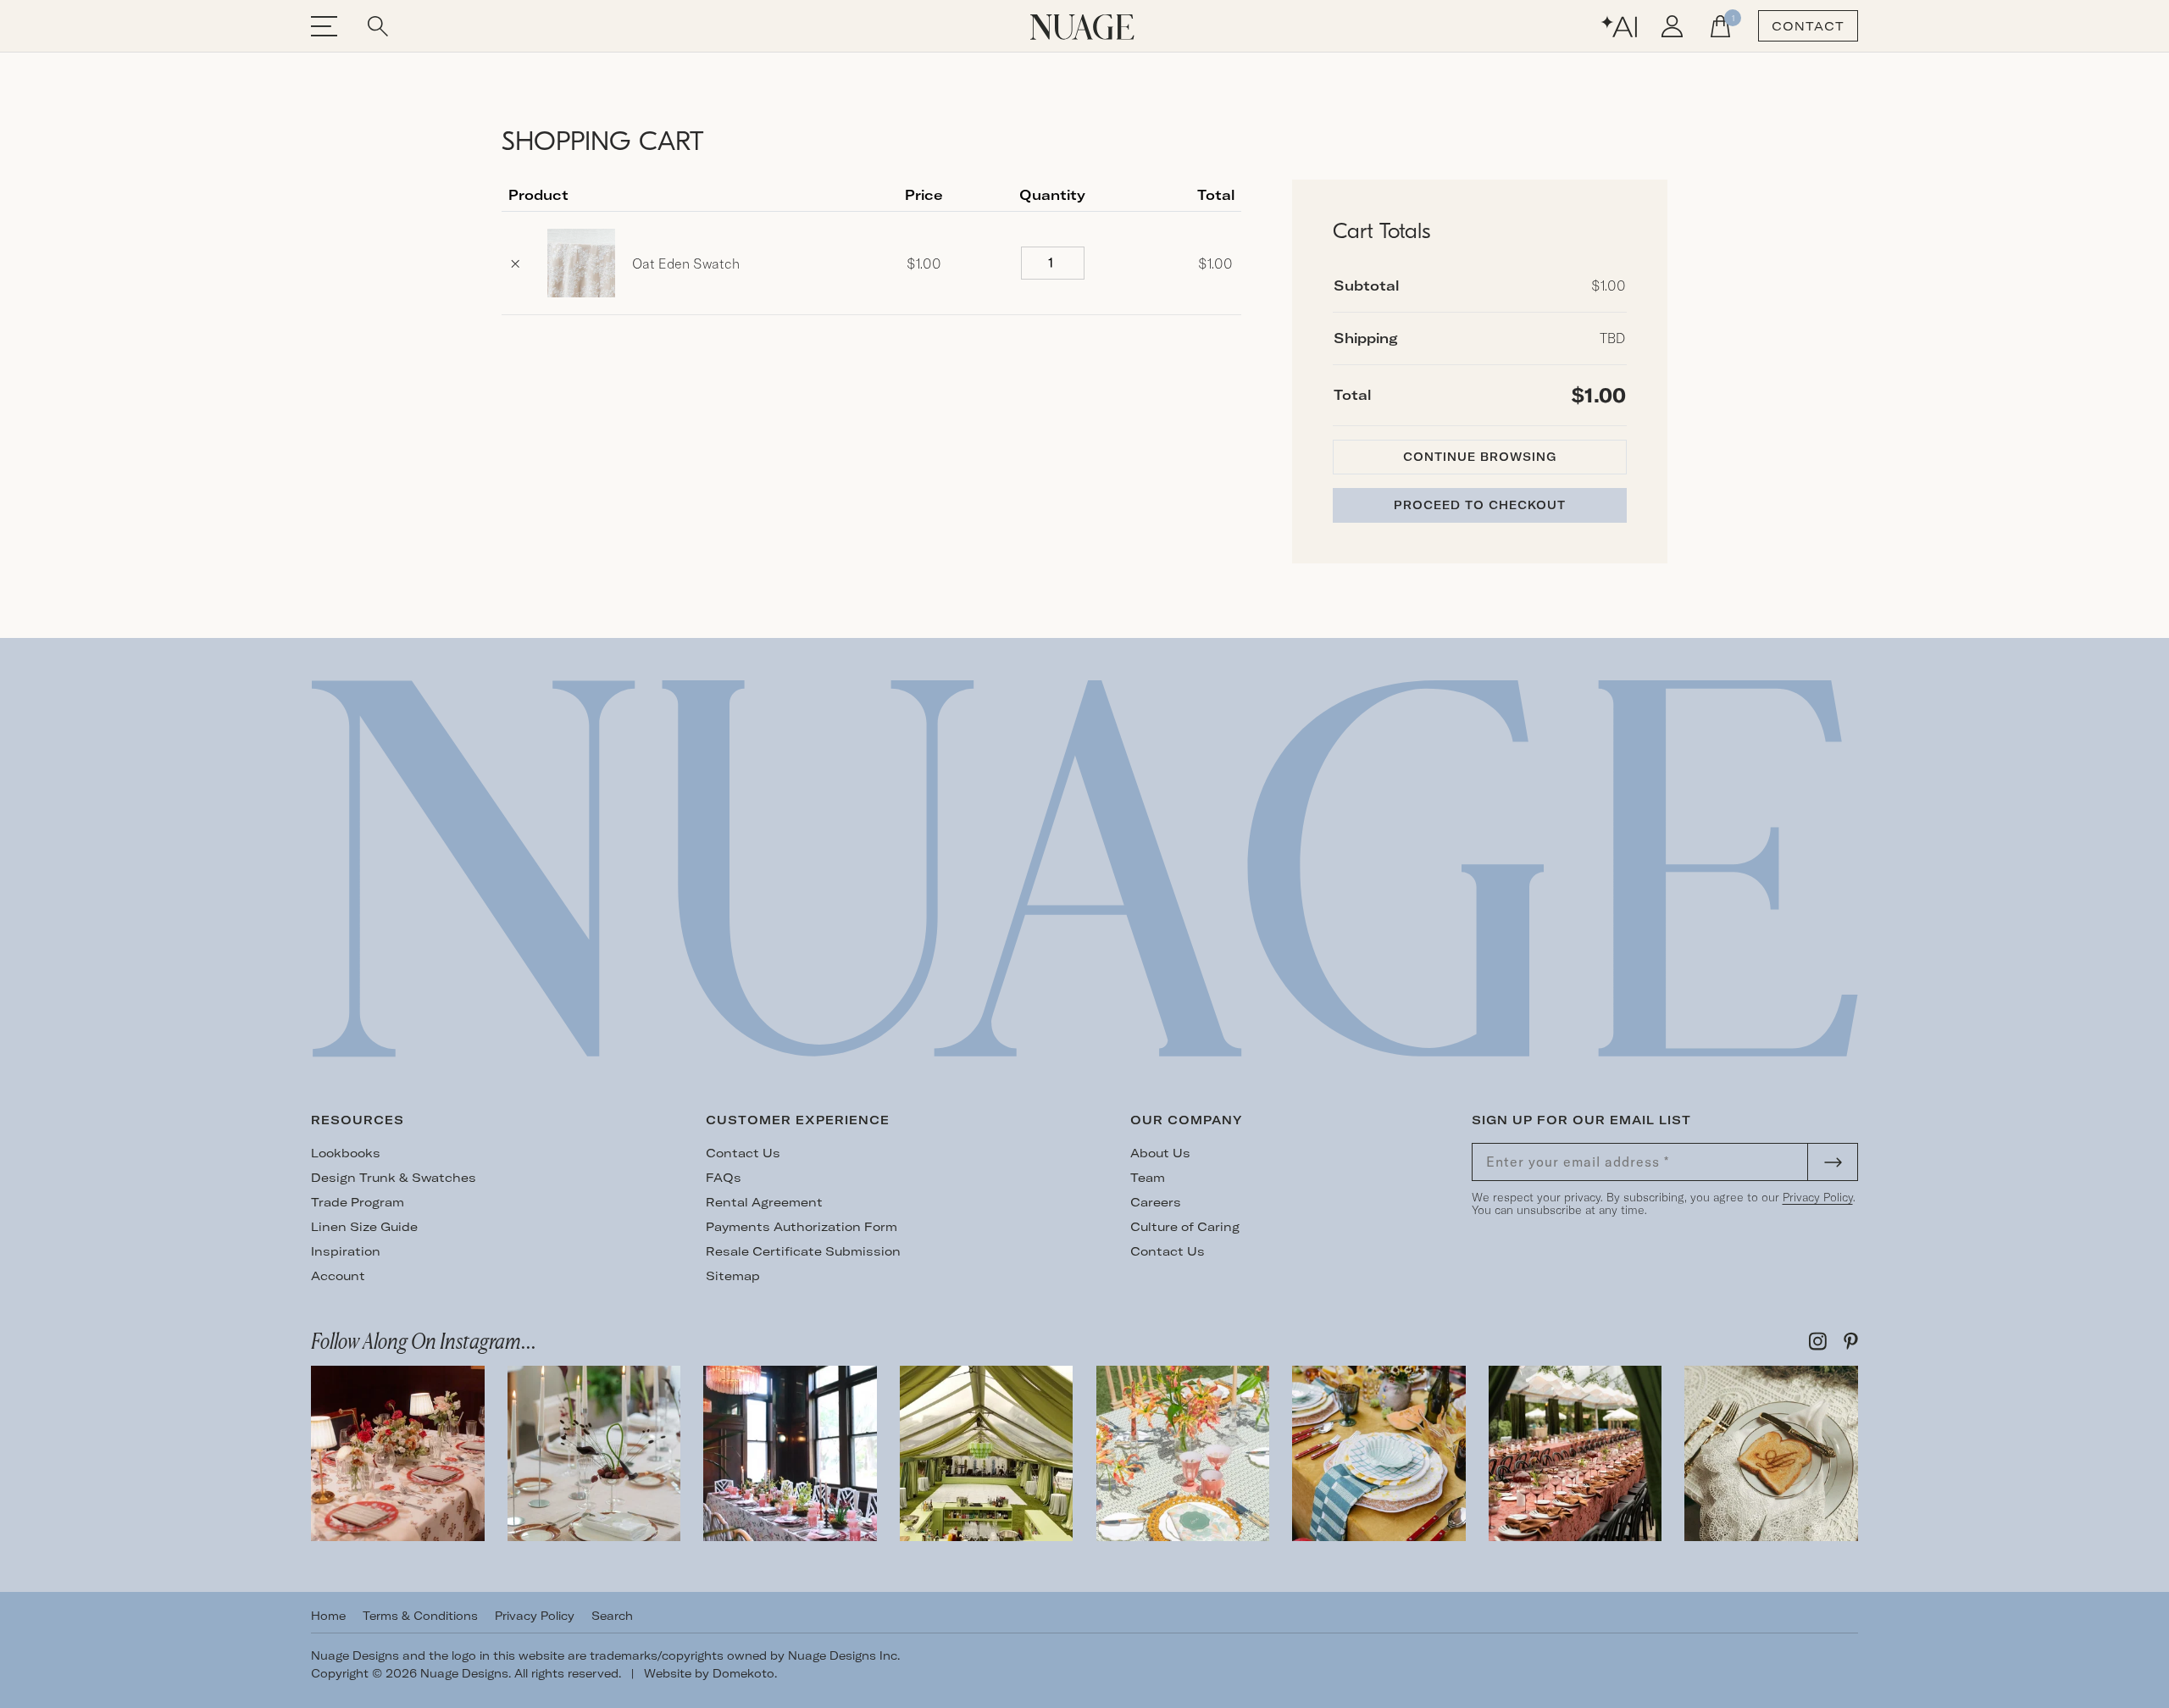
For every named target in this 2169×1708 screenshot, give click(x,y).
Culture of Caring (1185, 1227)
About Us (1160, 1153)
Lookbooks (346, 1153)
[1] (1720, 26)
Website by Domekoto (709, 1673)
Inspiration (346, 1251)
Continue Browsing (1480, 457)
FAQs (724, 1178)
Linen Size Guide (364, 1227)
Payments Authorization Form (802, 1227)
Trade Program (358, 1202)
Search (612, 1616)
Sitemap (733, 1276)
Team (1148, 1178)
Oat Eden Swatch (686, 263)
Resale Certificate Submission (803, 1251)
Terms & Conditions (420, 1616)
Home (328, 1616)
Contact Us (743, 1153)
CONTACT (1808, 26)
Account (338, 1276)
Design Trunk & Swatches (394, 1178)
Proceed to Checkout (1480, 505)
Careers (1156, 1202)
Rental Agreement (764, 1202)
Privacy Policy (1818, 1197)
